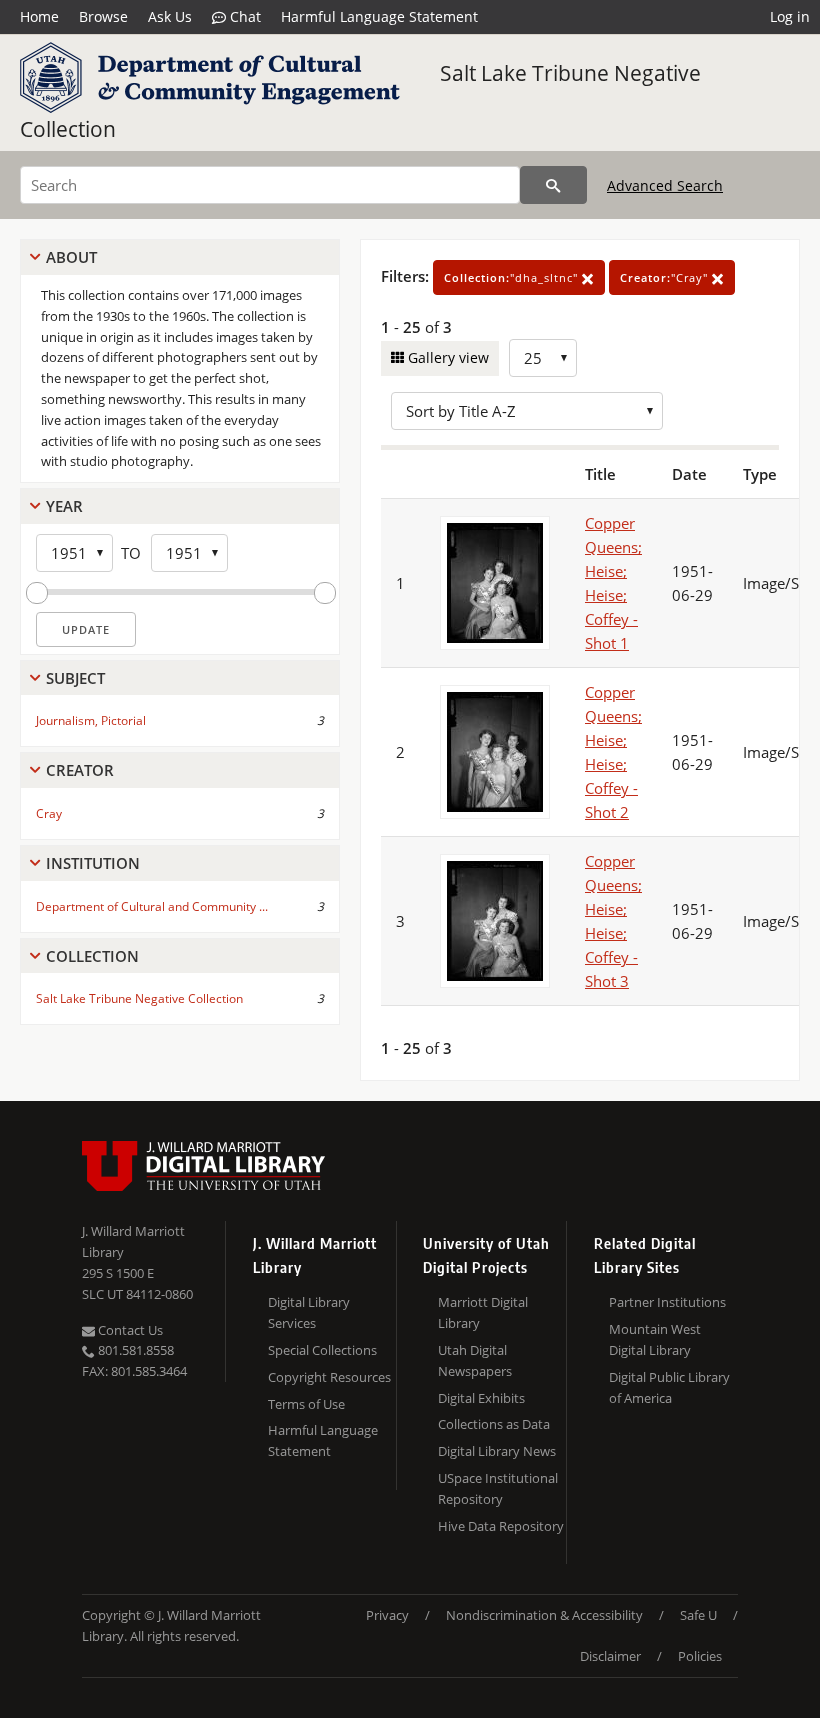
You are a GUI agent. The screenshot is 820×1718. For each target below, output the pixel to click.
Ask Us (170, 16)
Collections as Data (494, 1424)
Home (39, 16)
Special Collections (322, 1350)
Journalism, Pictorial (91, 720)
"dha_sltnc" (513, 277)
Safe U (698, 1615)
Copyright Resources (329, 1377)
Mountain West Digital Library (655, 1339)
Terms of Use (306, 1404)
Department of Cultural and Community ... (152, 906)
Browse (103, 16)
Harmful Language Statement (379, 16)
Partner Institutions (667, 1302)
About (71, 257)
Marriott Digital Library (483, 1312)
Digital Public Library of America (669, 1387)
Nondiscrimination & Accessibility (544, 1615)
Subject (75, 678)
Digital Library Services (309, 1312)
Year (64, 506)
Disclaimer (610, 1656)
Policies (700, 1656)
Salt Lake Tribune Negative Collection (139, 998)
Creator (80, 770)
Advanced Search (665, 185)
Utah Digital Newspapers (475, 1360)
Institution (93, 863)
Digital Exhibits (481, 1398)
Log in (790, 16)
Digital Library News (497, 1451)
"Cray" (666, 277)
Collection (92, 956)
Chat (243, 16)
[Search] (553, 185)
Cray (49, 813)
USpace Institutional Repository (498, 1488)
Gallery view (446, 357)
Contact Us (129, 1330)
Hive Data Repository (501, 1526)
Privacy (387, 1615)
